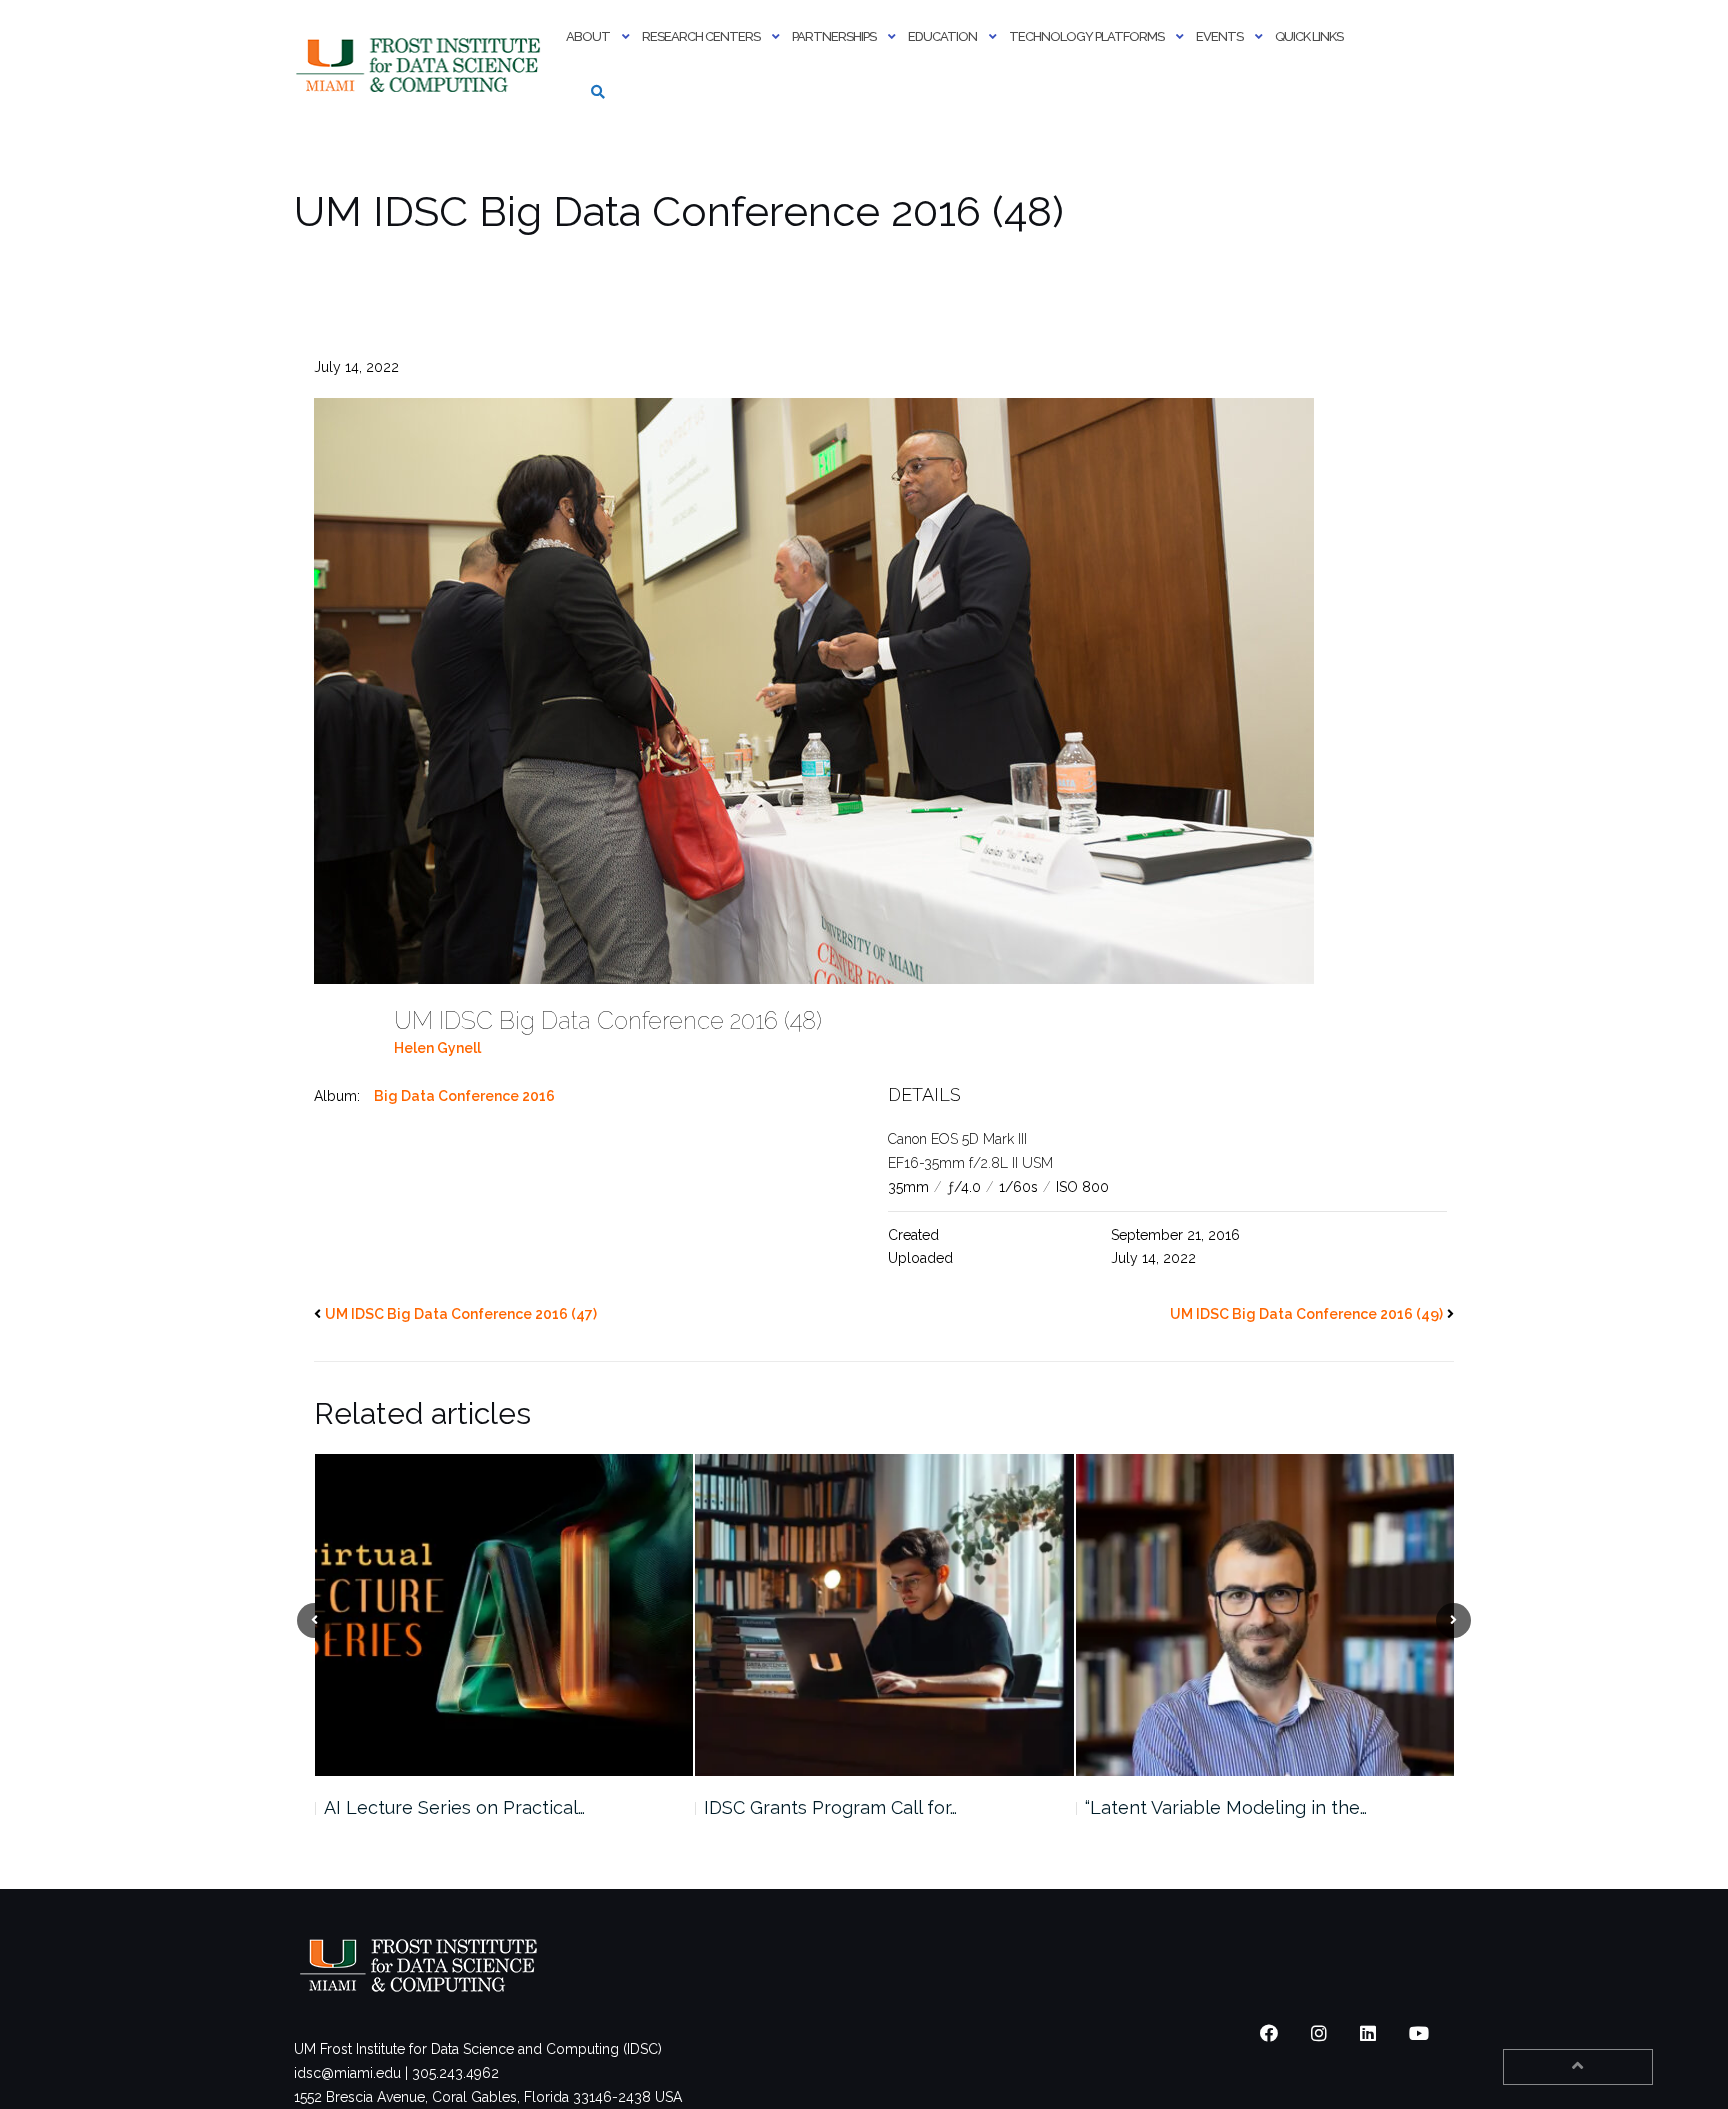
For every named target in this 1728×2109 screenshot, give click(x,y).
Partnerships (834, 36)
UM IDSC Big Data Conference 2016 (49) (1306, 1314)
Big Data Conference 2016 (464, 1096)
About (588, 36)
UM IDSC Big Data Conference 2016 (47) (461, 1314)
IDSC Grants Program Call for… (449, 1807)
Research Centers (701, 36)
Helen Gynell (437, 1048)
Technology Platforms (1086, 36)
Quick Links (1309, 36)
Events (1219, 36)
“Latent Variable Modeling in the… (845, 1807)
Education (942, 36)
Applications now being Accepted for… (1248, 1807)
